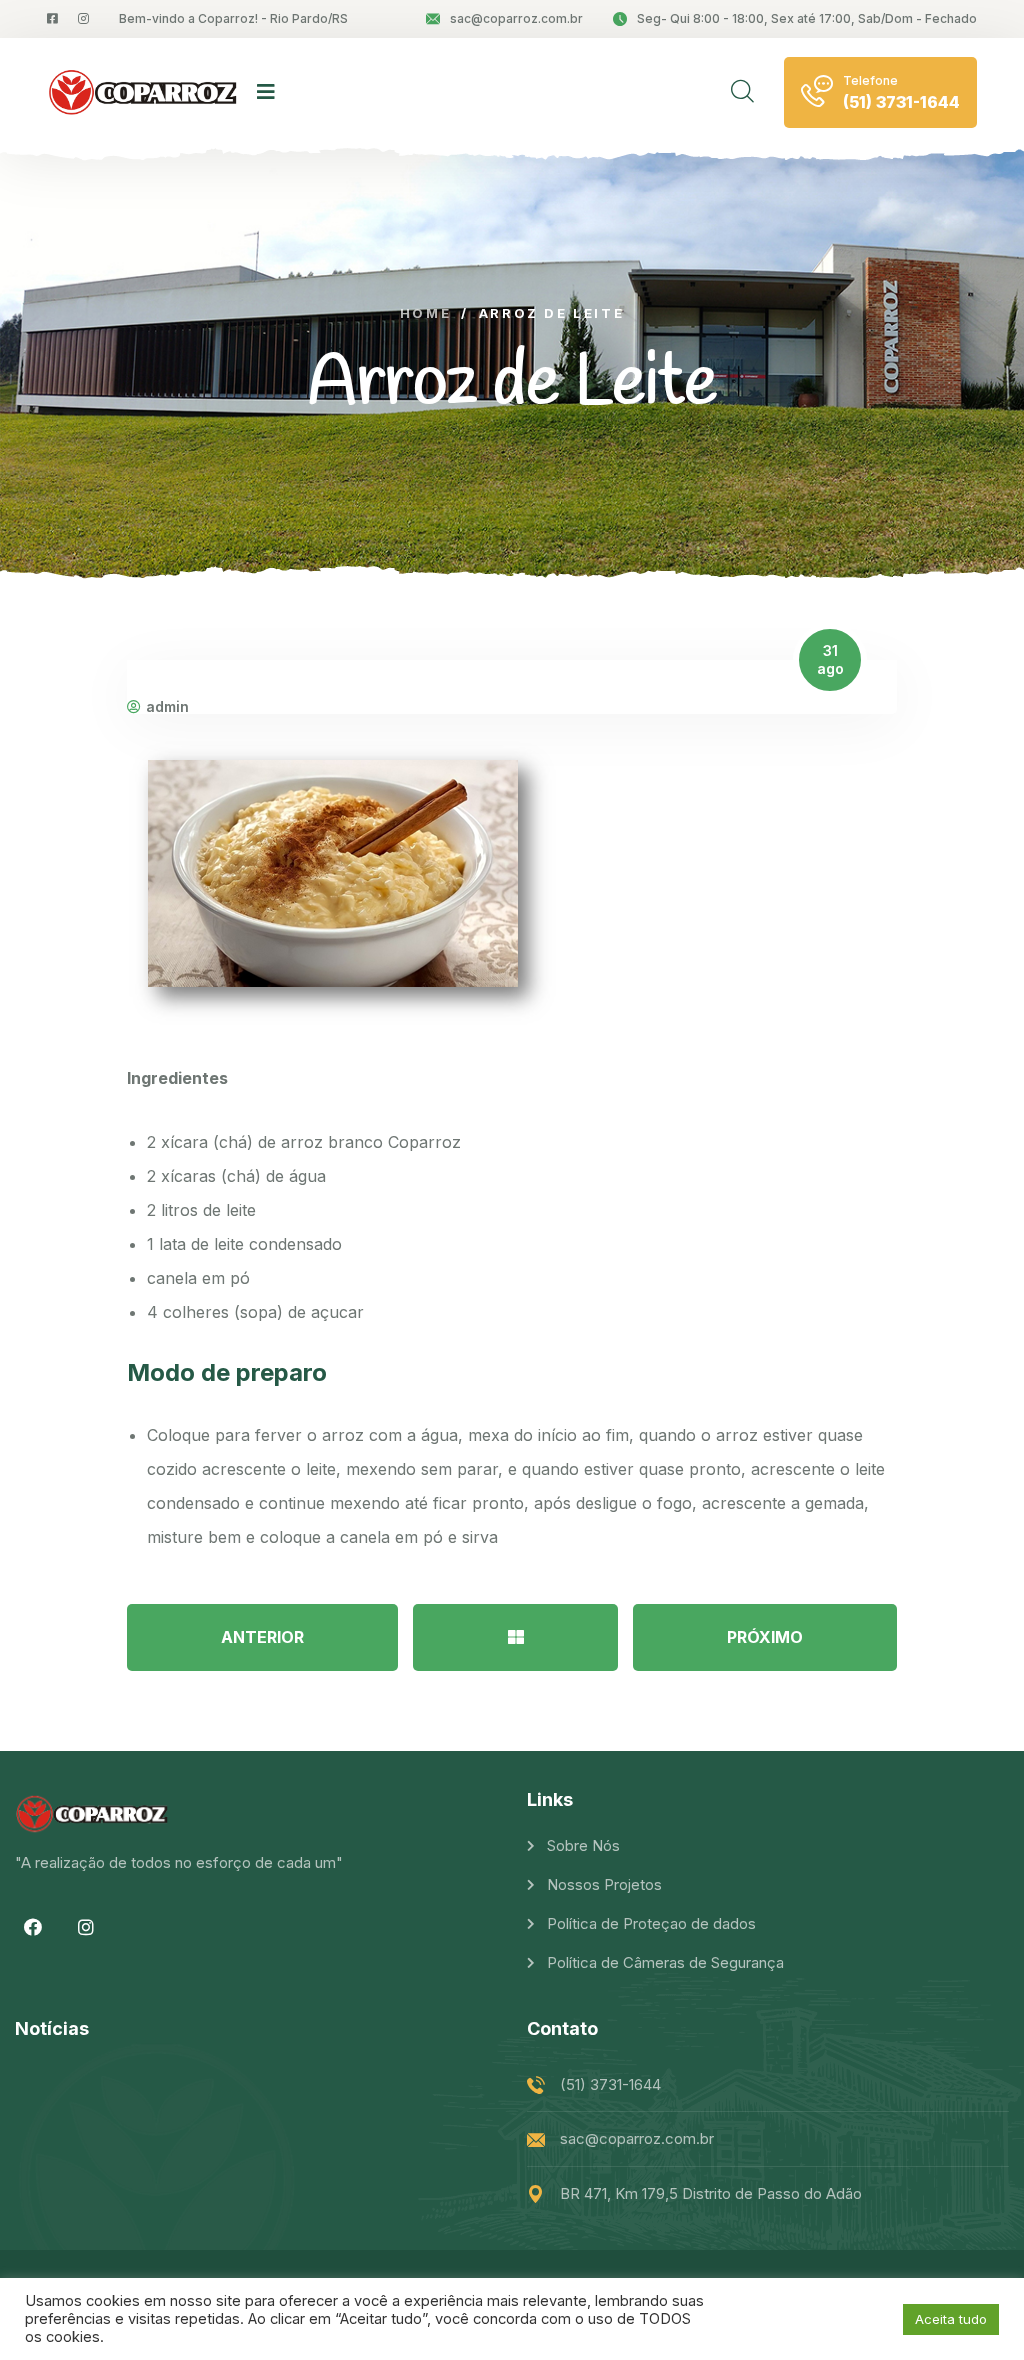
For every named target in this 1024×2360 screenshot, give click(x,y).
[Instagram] (86, 1927)
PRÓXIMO (765, 1637)
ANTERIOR (262, 1637)
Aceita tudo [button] (951, 2319)
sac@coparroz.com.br (516, 18)
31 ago (830, 659)
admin (167, 707)
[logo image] (142, 92)
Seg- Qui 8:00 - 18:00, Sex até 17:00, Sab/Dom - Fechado (807, 18)
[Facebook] (33, 1927)
